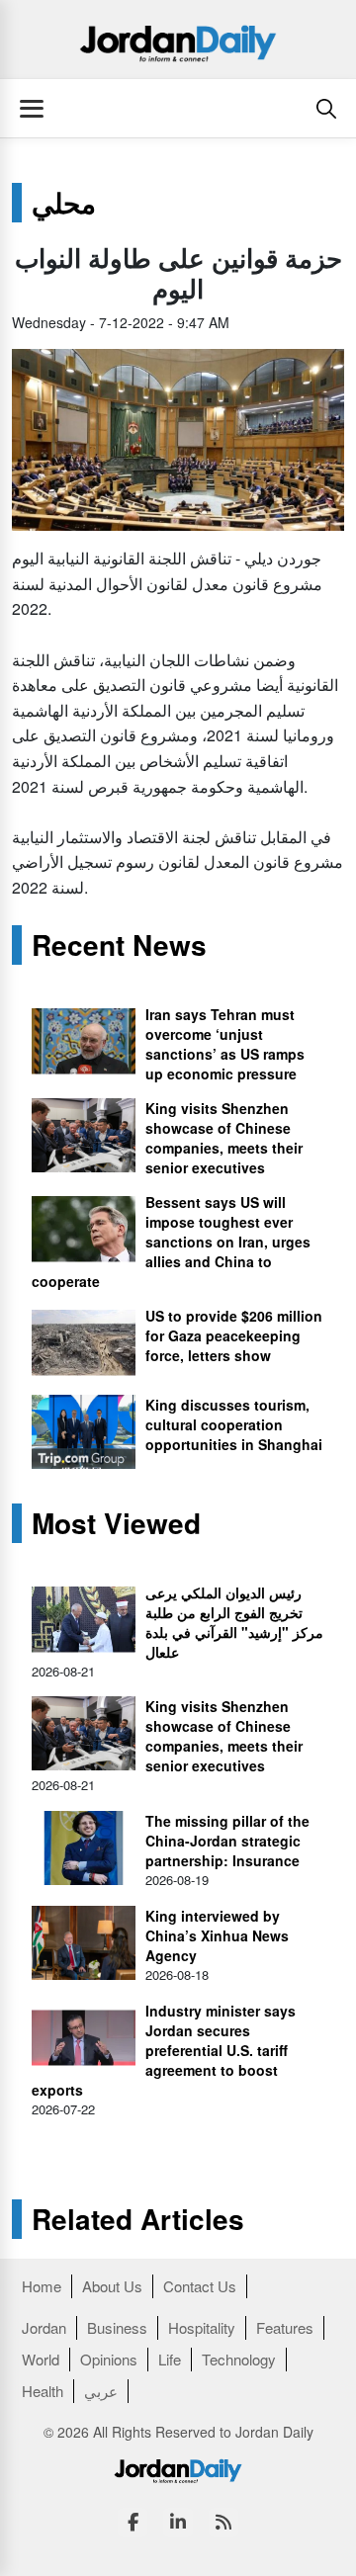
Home (42, 2286)
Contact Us (200, 2286)
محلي (64, 203)
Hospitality (202, 2327)
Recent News (119, 945)
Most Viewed (116, 1523)
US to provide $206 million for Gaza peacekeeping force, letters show (234, 1335)
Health (43, 2391)
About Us (112, 2286)
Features (285, 2327)
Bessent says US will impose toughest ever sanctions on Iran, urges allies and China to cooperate (171, 1242)
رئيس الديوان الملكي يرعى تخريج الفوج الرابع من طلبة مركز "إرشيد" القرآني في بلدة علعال (234, 1622)
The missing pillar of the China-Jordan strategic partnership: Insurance (227, 1841)
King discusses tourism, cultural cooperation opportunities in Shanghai (234, 1424)
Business (117, 2327)
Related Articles (138, 2219)
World (41, 2359)
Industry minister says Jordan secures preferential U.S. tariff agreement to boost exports (164, 2050)
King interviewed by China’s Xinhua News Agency (217, 1935)
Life (170, 2359)
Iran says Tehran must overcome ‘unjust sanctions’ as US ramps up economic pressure (225, 1044)
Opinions (109, 2359)
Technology (239, 2359)
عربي (101, 2391)
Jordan (44, 2327)
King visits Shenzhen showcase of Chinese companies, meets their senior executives (224, 1138)
